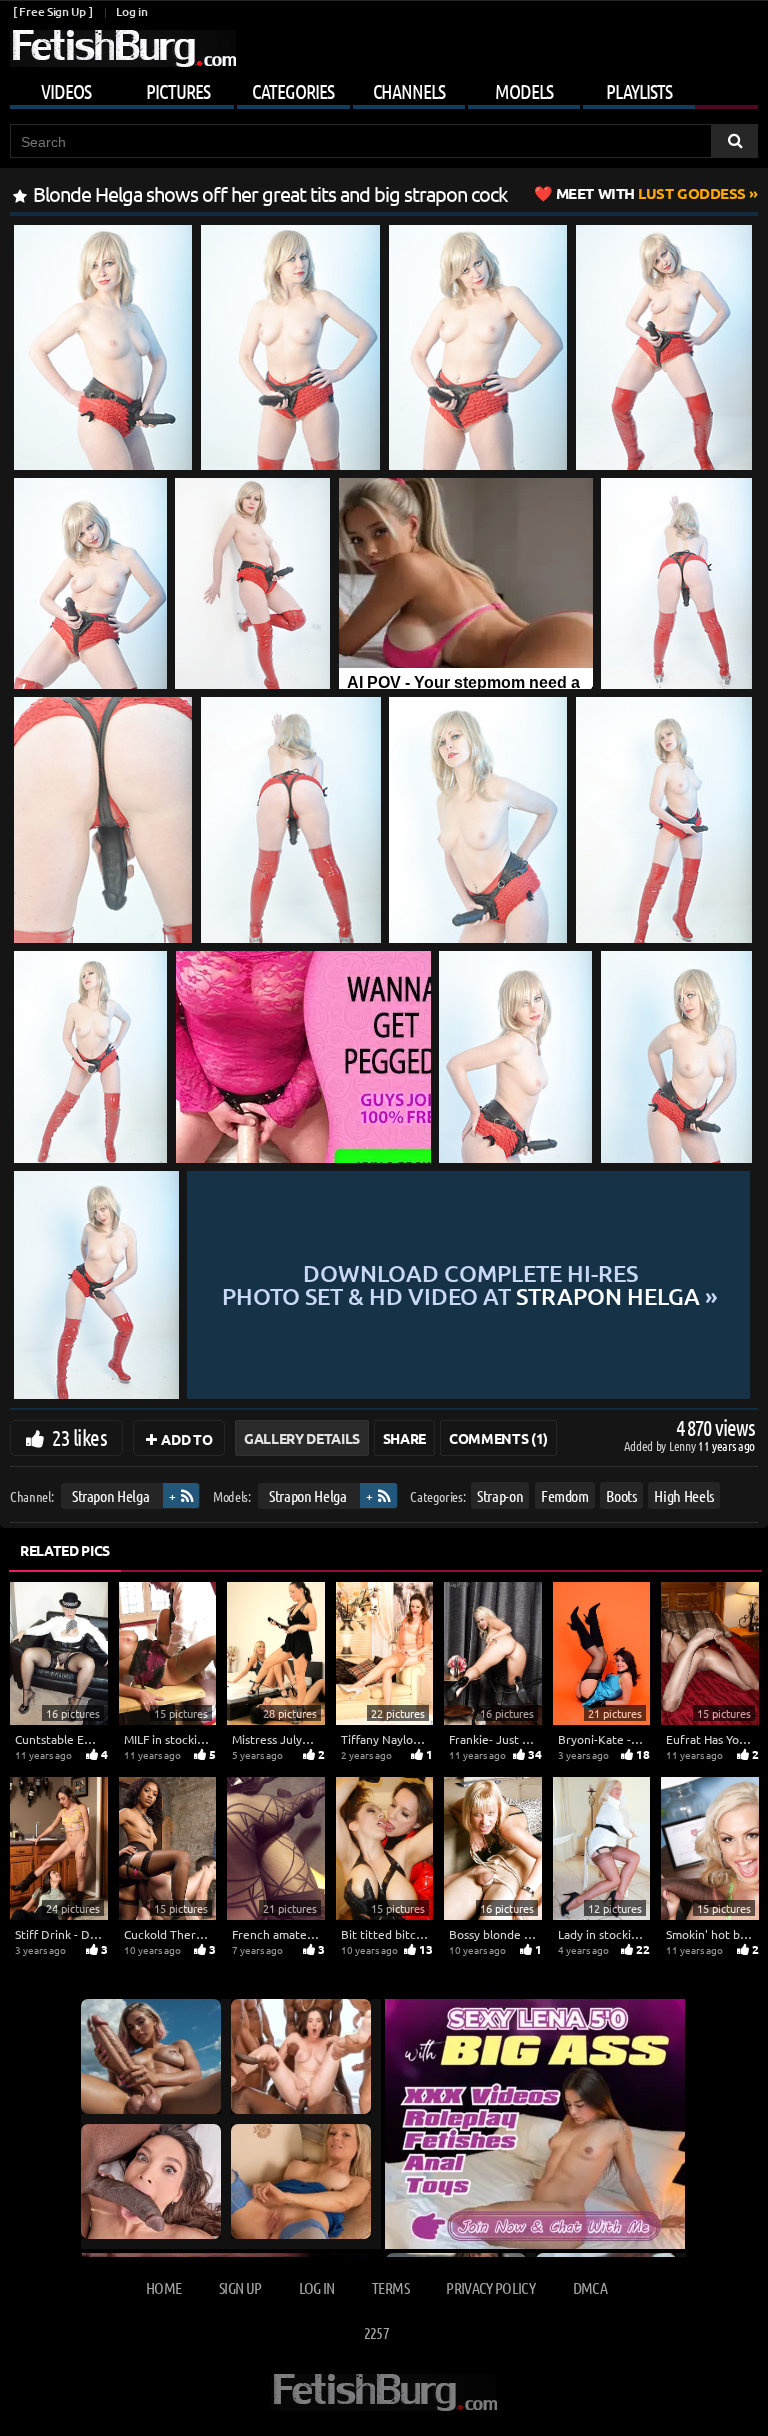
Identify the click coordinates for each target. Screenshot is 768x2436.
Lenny (683, 1445)
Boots (621, 1495)
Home (163, 2287)
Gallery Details (302, 1438)
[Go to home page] (123, 48)
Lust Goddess (651, 193)
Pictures (178, 91)
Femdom (565, 1495)
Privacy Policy (490, 2287)
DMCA (590, 2287)
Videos (66, 91)
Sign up (240, 2287)
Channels (409, 91)
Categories (293, 91)
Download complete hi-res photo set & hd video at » (470, 1285)
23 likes (79, 1437)
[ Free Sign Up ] (52, 11)
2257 (376, 2332)
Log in (131, 11)
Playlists (639, 91)
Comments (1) (498, 1438)
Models (524, 91)
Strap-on (500, 1495)
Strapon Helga (110, 1495)
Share (404, 1438)
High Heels (684, 1495)
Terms (390, 2287)
